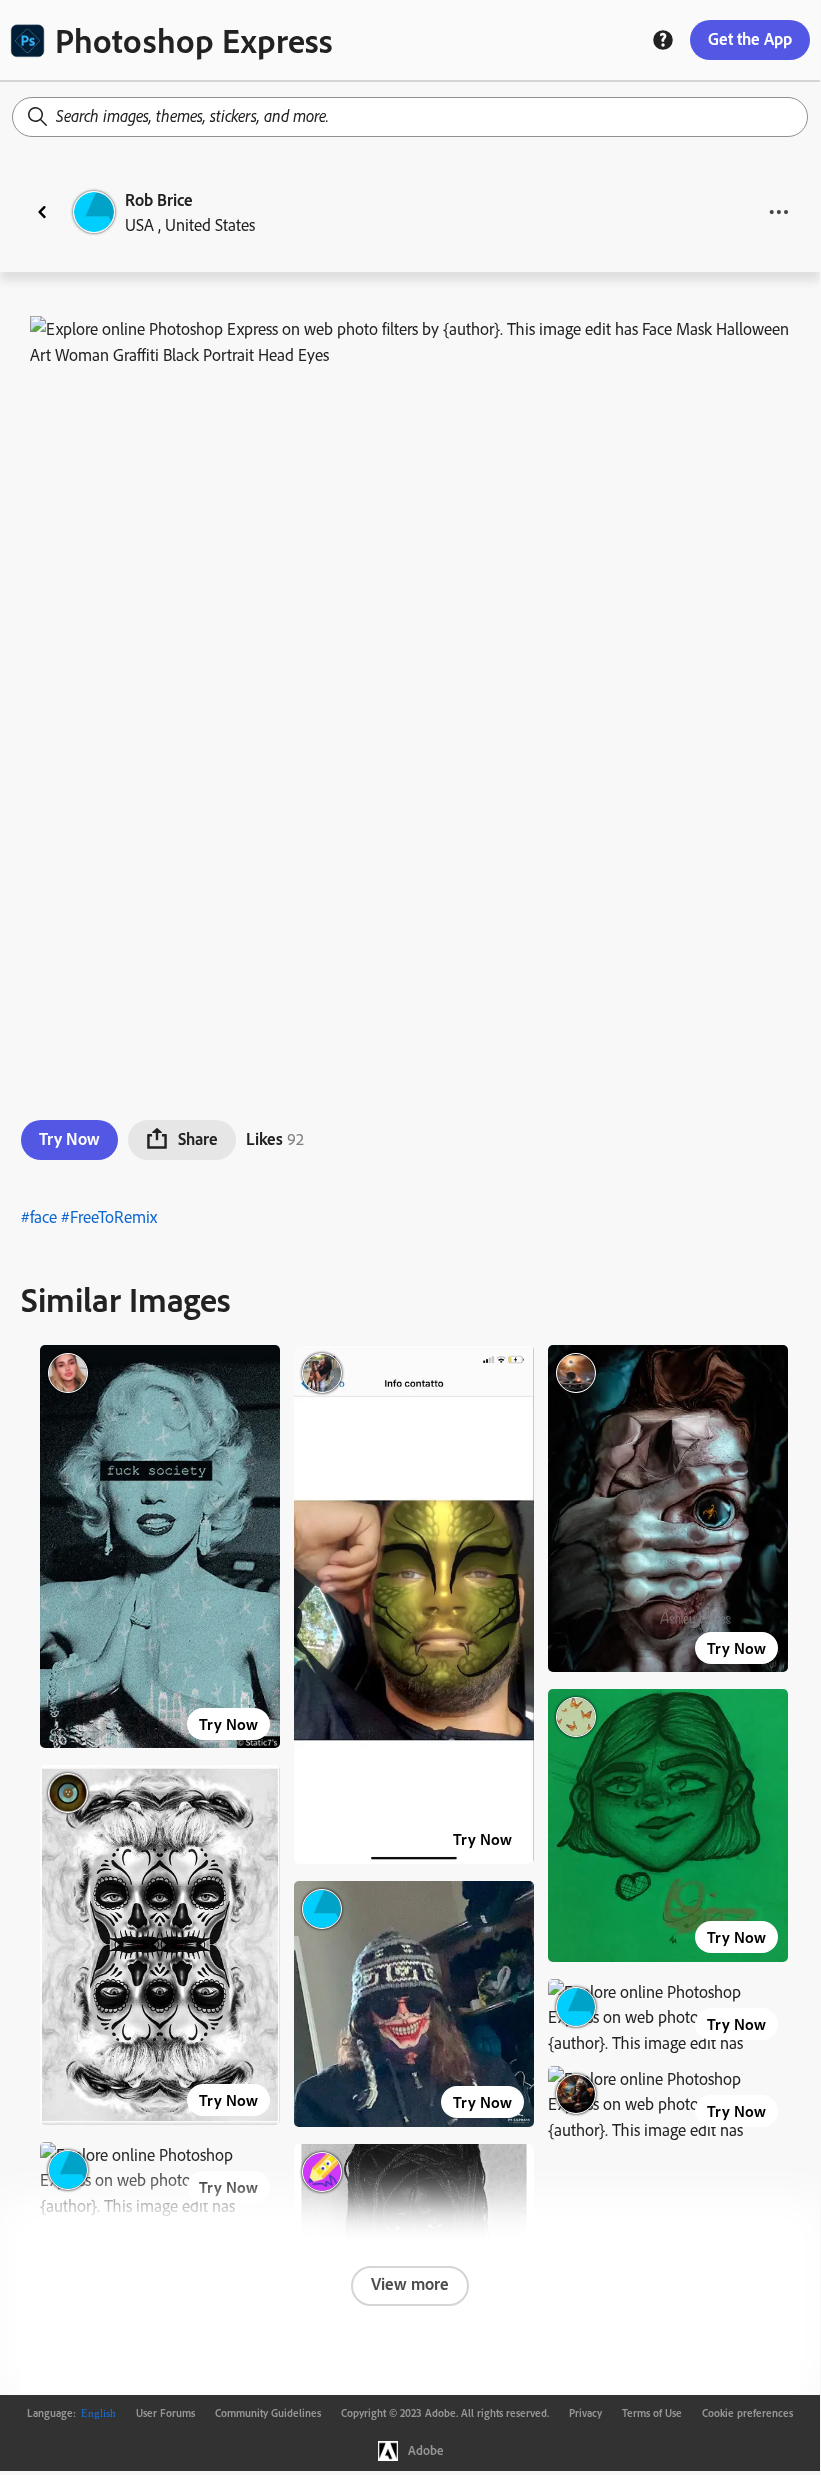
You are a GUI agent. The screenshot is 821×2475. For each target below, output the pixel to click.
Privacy (585, 2413)
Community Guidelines (268, 2413)
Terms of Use (652, 2413)
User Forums (165, 2413)
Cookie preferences (747, 2413)
